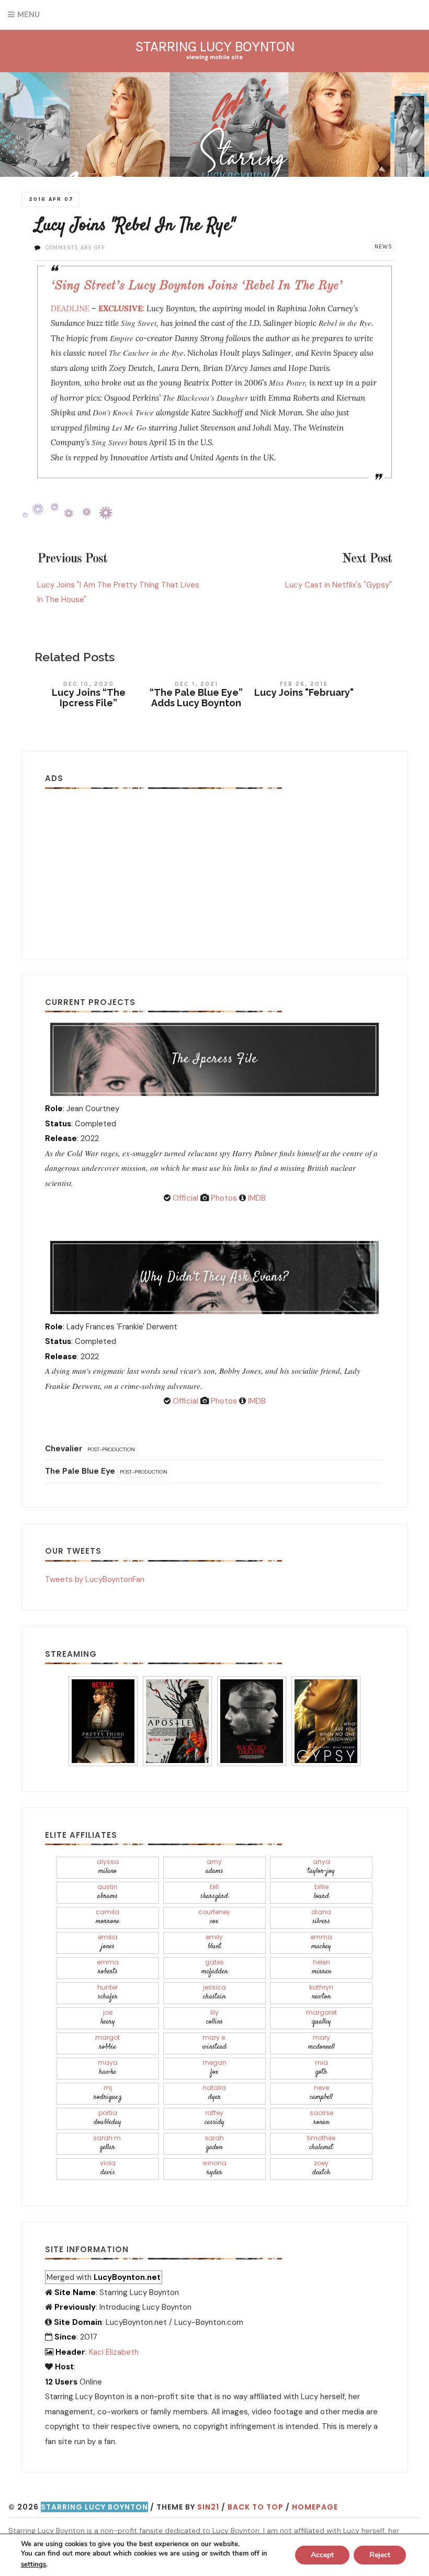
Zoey (321, 2168)
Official (184, 1198)
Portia (108, 2118)
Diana (321, 1917)
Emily (214, 1942)
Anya (321, 1867)
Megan (214, 2068)
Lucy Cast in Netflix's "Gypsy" (338, 585)
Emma (321, 1942)
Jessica (214, 1992)
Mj (108, 2093)
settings (33, 2564)
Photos (223, 1198)
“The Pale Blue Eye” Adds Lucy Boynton (196, 698)
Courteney (214, 1917)
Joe (108, 2018)
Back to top (256, 2507)
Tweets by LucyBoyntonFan (95, 1579)
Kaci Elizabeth (114, 2352)
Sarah (214, 2143)
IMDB (256, 1198)
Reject (380, 2555)
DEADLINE (70, 308)
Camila (108, 1917)
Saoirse (321, 2118)
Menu (29, 15)
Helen (321, 1967)
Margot (108, 2043)
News (383, 247)
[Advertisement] (214, 865)
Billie (321, 1892)
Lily (214, 2018)
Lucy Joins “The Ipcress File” (89, 698)
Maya (108, 2068)
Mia (321, 2068)
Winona (214, 2168)
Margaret (321, 2018)
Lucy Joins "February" (304, 692)
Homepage (315, 2507)
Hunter (108, 1992)
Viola (108, 2168)
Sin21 (208, 2507)
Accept (322, 2555)
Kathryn (321, 1992)
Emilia (108, 1942)
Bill (214, 1892)
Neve (321, 2093)
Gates (214, 1967)
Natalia (214, 2093)
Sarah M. (108, 2143)
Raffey (214, 2118)
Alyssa (108, 1867)
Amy (214, 1867)
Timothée (321, 2143)
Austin (108, 1892)
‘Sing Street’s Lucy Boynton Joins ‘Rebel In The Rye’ (196, 286)
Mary (321, 2043)
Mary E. (214, 2043)
